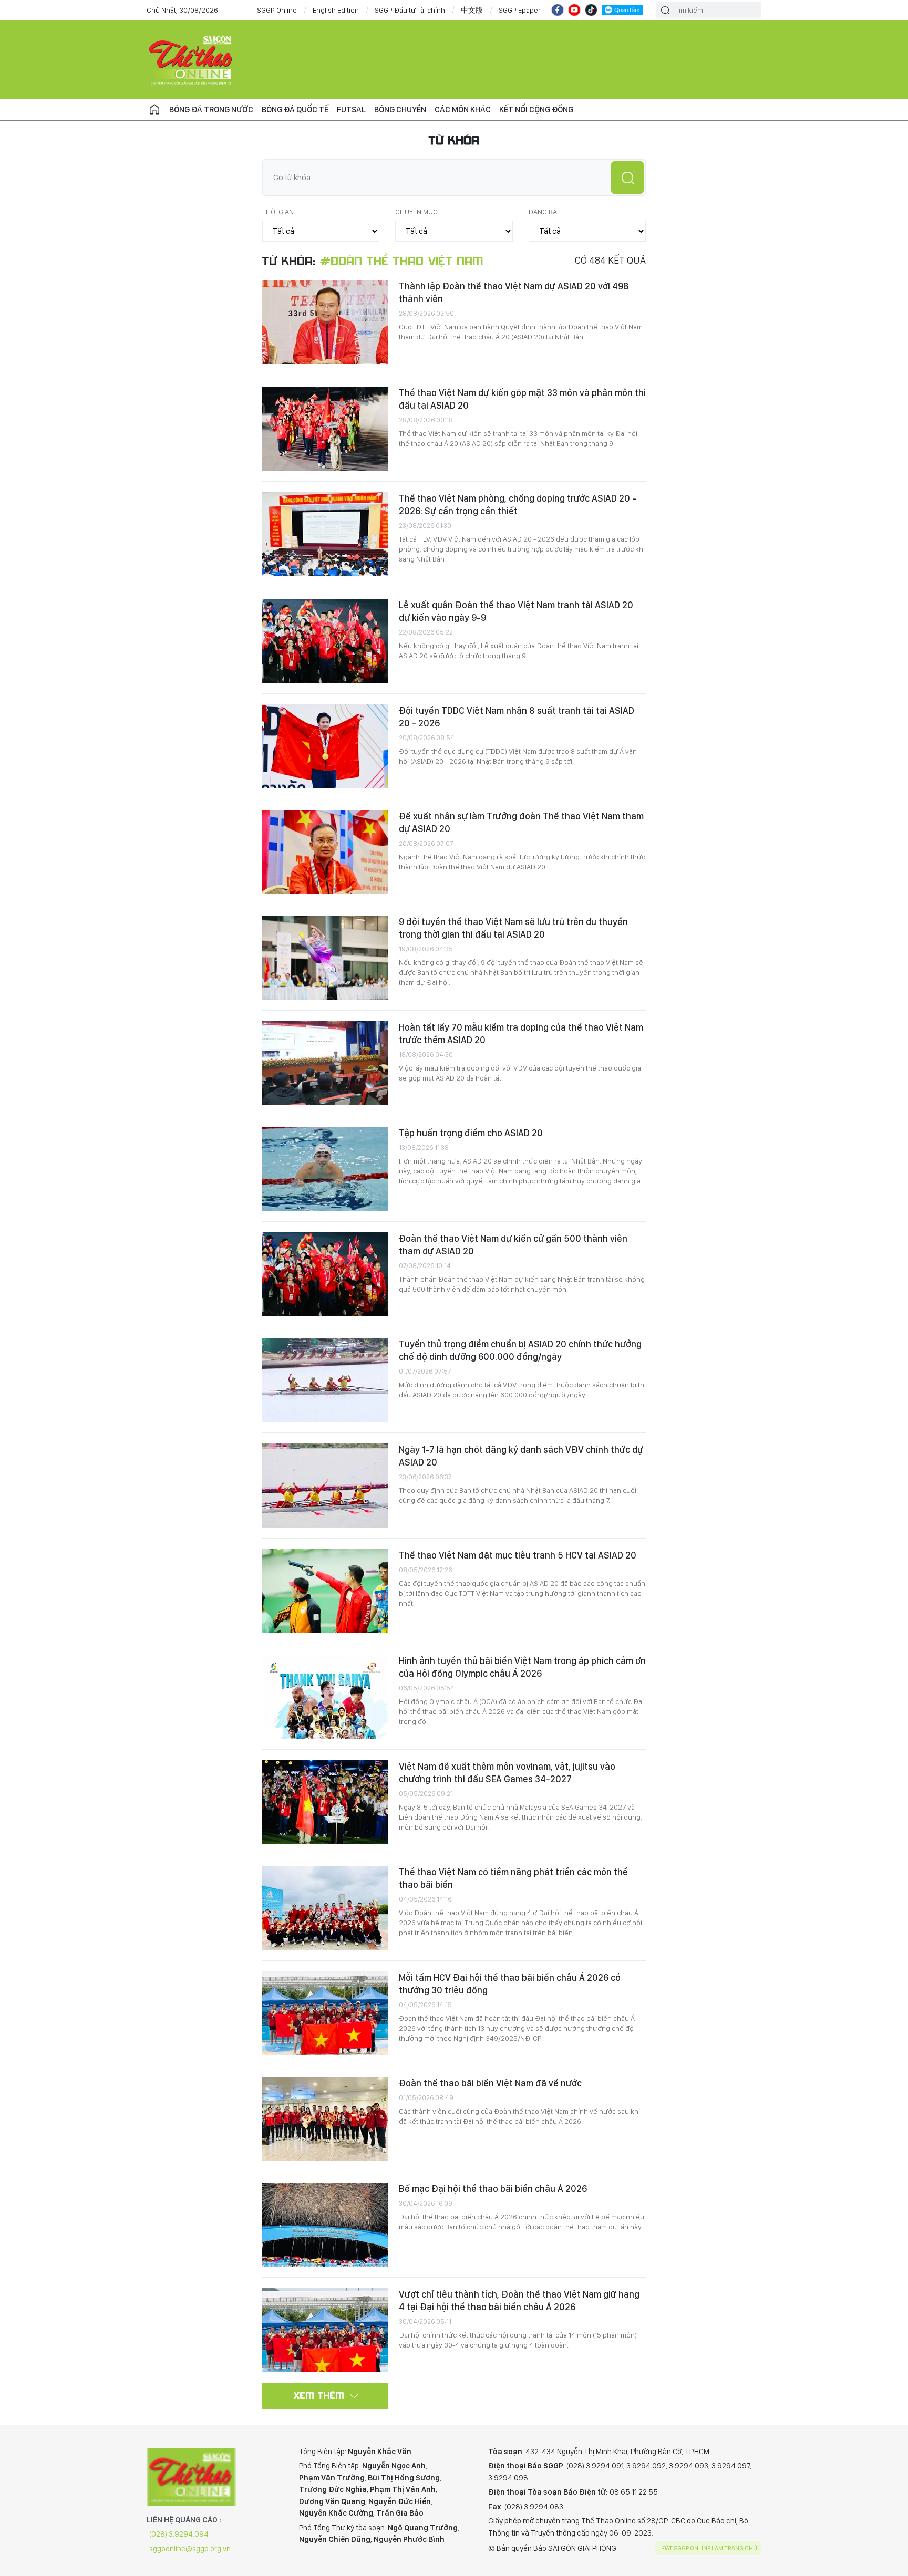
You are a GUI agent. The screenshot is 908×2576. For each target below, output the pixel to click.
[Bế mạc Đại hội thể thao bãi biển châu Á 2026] (325, 2225)
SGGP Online (277, 10)
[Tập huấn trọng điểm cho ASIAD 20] (325, 1169)
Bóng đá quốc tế (295, 110)
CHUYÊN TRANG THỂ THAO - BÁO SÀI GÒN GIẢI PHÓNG (191, 60)
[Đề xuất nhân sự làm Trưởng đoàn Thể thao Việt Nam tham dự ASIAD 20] (325, 852)
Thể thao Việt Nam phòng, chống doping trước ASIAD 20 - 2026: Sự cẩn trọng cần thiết (518, 505)
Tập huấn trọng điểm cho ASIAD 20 (471, 1133)
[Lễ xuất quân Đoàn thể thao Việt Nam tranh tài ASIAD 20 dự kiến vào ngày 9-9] (325, 641)
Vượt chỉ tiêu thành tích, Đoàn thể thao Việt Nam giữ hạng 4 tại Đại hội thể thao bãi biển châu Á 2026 (519, 2300)
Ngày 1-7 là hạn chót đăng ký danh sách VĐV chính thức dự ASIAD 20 (521, 1456)
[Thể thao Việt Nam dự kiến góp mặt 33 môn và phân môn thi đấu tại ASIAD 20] (325, 429)
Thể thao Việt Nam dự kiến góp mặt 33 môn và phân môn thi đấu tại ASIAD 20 (522, 399)
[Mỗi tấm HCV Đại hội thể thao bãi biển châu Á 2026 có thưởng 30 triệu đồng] (325, 2013)
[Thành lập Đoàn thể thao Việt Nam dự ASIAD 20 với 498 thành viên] (325, 322)
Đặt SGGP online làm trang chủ (710, 2548)
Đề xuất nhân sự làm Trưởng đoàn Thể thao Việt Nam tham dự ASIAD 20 (521, 822)
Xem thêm (319, 2395)
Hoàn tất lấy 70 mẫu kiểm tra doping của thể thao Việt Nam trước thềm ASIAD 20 (521, 1033)
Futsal (351, 110)
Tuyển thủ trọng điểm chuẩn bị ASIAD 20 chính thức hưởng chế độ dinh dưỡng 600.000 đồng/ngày (520, 1350)
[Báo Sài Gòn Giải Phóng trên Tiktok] (591, 10)
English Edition (336, 10)
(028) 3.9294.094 (179, 2534)
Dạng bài (544, 212)
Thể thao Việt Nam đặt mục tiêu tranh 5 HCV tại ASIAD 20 (518, 1555)
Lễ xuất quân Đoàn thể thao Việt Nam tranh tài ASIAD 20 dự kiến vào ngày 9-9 (516, 611)
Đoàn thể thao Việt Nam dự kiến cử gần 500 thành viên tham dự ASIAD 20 (513, 1245)
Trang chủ (154, 110)
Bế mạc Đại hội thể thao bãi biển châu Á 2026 (493, 2189)
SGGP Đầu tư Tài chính (410, 10)
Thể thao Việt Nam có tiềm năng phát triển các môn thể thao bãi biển (513, 1878)
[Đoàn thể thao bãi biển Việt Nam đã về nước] (325, 2119)
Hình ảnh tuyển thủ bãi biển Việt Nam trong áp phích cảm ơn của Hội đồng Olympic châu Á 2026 (522, 1667)
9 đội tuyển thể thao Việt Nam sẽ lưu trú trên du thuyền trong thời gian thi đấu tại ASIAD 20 (513, 928)
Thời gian (278, 212)
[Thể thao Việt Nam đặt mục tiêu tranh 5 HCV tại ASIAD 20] (325, 1591)
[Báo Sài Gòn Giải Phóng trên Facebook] (558, 10)
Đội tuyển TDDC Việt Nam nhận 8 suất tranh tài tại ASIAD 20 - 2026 (517, 717)
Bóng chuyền (400, 110)
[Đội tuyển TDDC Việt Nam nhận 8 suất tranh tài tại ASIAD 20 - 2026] (325, 746)
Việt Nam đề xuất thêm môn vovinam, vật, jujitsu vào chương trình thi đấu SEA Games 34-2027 (507, 1773)
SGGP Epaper (520, 10)
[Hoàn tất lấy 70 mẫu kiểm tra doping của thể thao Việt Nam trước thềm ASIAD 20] (325, 1063)
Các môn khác (463, 110)
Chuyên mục (416, 212)
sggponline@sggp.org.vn (190, 2549)
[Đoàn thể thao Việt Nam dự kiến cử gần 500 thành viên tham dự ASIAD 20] (325, 1274)
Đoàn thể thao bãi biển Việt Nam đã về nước (490, 2083)
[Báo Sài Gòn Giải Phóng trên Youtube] (574, 10)
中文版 (472, 10)
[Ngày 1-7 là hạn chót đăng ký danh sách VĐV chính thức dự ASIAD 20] (325, 1486)
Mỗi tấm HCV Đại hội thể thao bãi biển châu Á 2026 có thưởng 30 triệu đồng (510, 1984)
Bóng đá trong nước (211, 110)
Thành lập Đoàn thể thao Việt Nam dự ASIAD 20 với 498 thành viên (514, 292)
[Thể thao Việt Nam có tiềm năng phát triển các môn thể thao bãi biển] (325, 1908)
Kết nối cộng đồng (536, 110)
